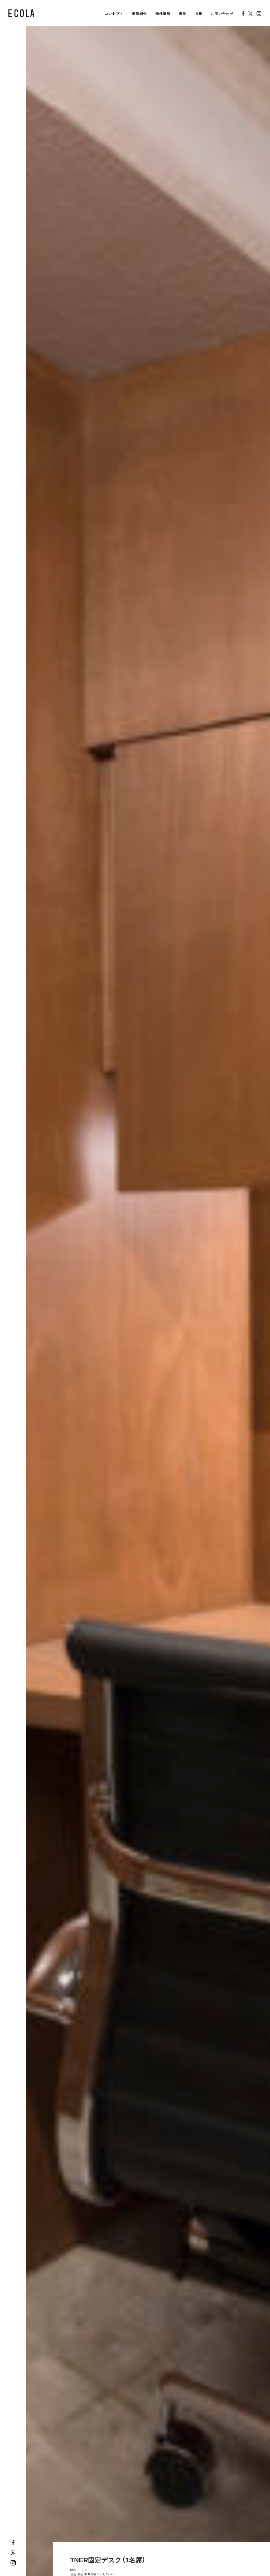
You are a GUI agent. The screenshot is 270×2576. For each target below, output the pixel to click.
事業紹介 (140, 14)
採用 (199, 14)
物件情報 (163, 14)
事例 (183, 14)
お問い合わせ (222, 14)
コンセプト (114, 14)
